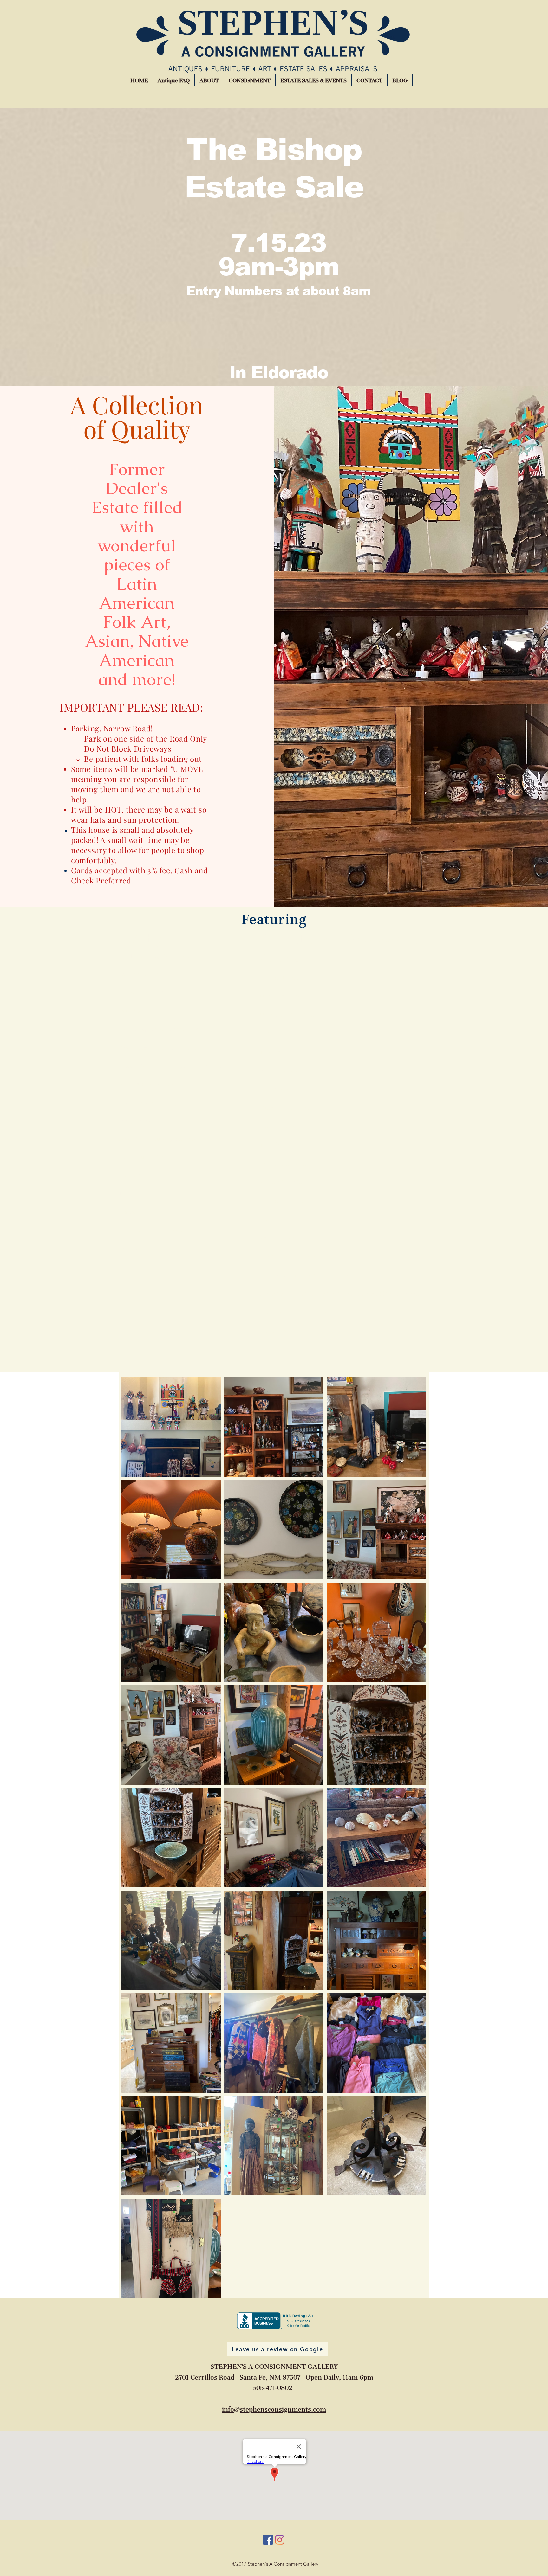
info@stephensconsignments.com (274, 2409)
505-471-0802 (272, 2388)
